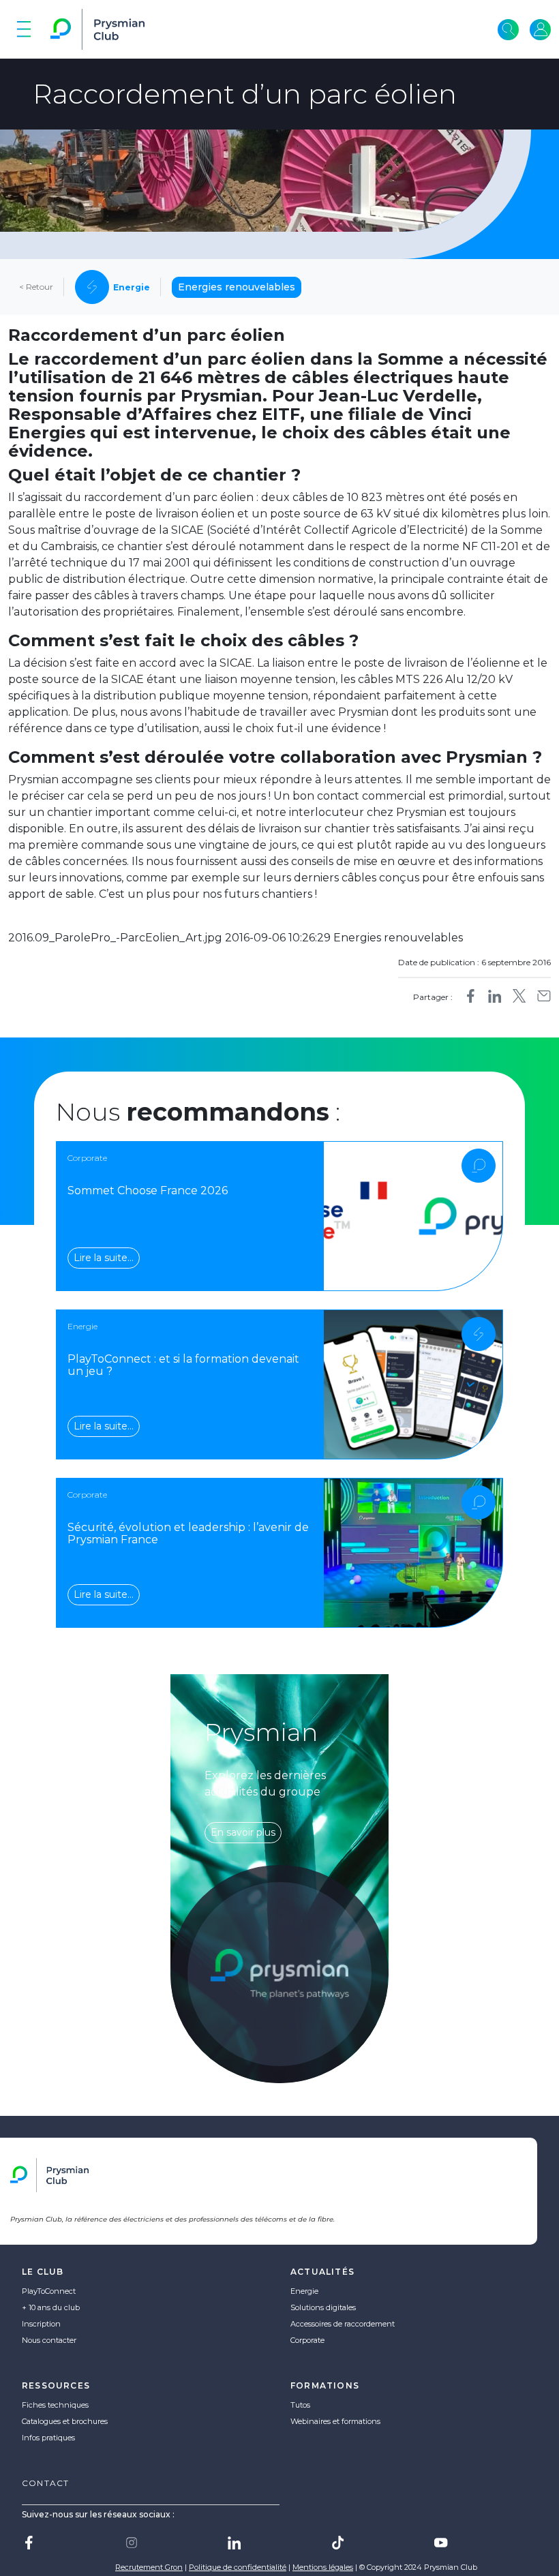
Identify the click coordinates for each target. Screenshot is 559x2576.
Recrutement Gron (149, 2567)
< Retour (36, 287)
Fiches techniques (55, 2405)
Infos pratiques (48, 2438)
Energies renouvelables (237, 287)
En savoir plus (243, 1832)
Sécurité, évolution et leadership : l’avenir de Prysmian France (188, 1533)
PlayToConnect (49, 2291)
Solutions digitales (323, 2307)
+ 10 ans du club (51, 2307)
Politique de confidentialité (238, 2567)
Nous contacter (49, 2340)
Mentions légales (323, 2567)
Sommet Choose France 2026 (148, 1191)
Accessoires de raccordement (343, 2324)
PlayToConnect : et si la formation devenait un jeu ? (183, 1365)
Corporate (307, 2340)
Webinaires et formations (335, 2421)
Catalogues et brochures (65, 2421)
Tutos (300, 2405)
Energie (304, 2291)
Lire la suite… (104, 1258)
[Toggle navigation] (24, 29)
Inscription (41, 2324)
